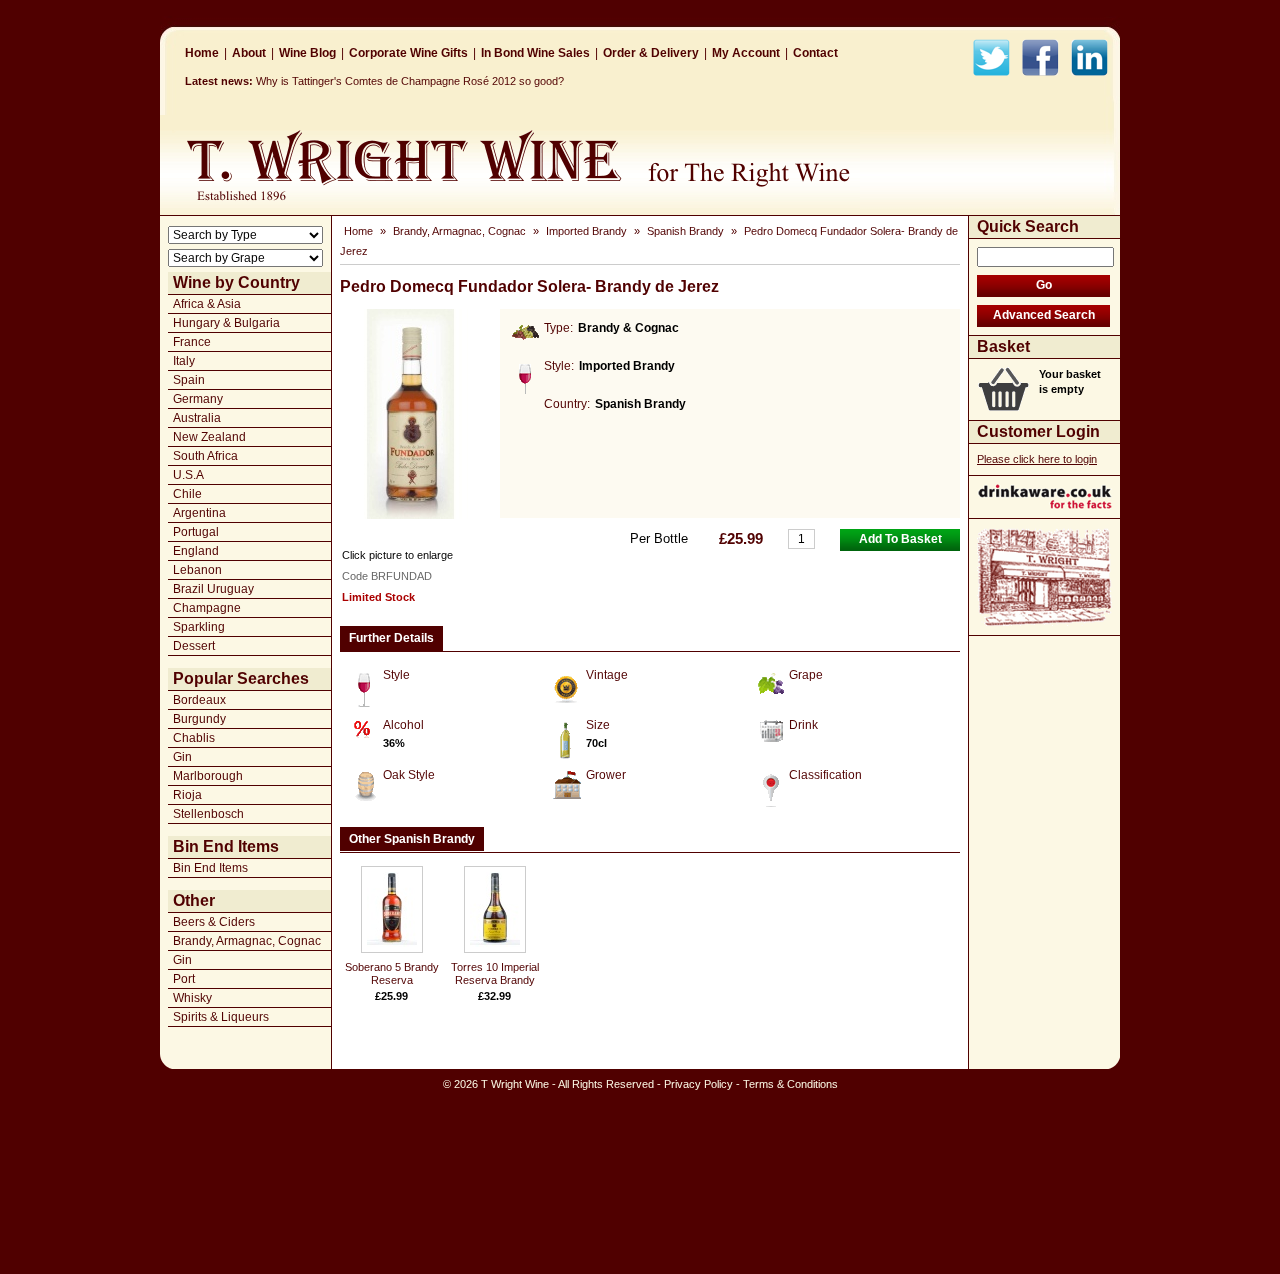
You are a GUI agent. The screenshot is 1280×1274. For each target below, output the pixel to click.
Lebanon (197, 570)
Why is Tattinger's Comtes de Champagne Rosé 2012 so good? (410, 81)
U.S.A (188, 475)
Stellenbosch (208, 814)
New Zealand (209, 437)
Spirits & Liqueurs (221, 1017)
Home (202, 53)
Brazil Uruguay (213, 589)
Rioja (187, 795)
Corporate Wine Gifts (408, 53)
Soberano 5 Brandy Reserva (392, 973)
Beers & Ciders (214, 922)
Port (184, 979)
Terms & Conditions (790, 1084)
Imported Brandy (586, 231)
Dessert (194, 646)
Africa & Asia (207, 304)
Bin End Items (210, 868)
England (196, 551)
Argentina (199, 513)
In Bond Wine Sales (535, 53)
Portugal (196, 532)
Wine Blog (307, 53)
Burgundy (199, 719)
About (249, 53)
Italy (184, 361)
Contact (815, 53)
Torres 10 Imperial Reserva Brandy (495, 973)
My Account (746, 53)
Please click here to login (1037, 459)
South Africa (205, 456)
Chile (187, 494)
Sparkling (199, 627)
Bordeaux (199, 700)
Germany (198, 399)
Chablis (194, 738)
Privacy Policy (698, 1084)
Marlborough (208, 776)
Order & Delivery (651, 53)
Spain (189, 380)
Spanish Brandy (685, 231)
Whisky (192, 998)
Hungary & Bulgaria (226, 323)
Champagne (207, 608)
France (192, 342)
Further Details (391, 638)
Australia (197, 418)
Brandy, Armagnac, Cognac (247, 941)
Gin (182, 757)
